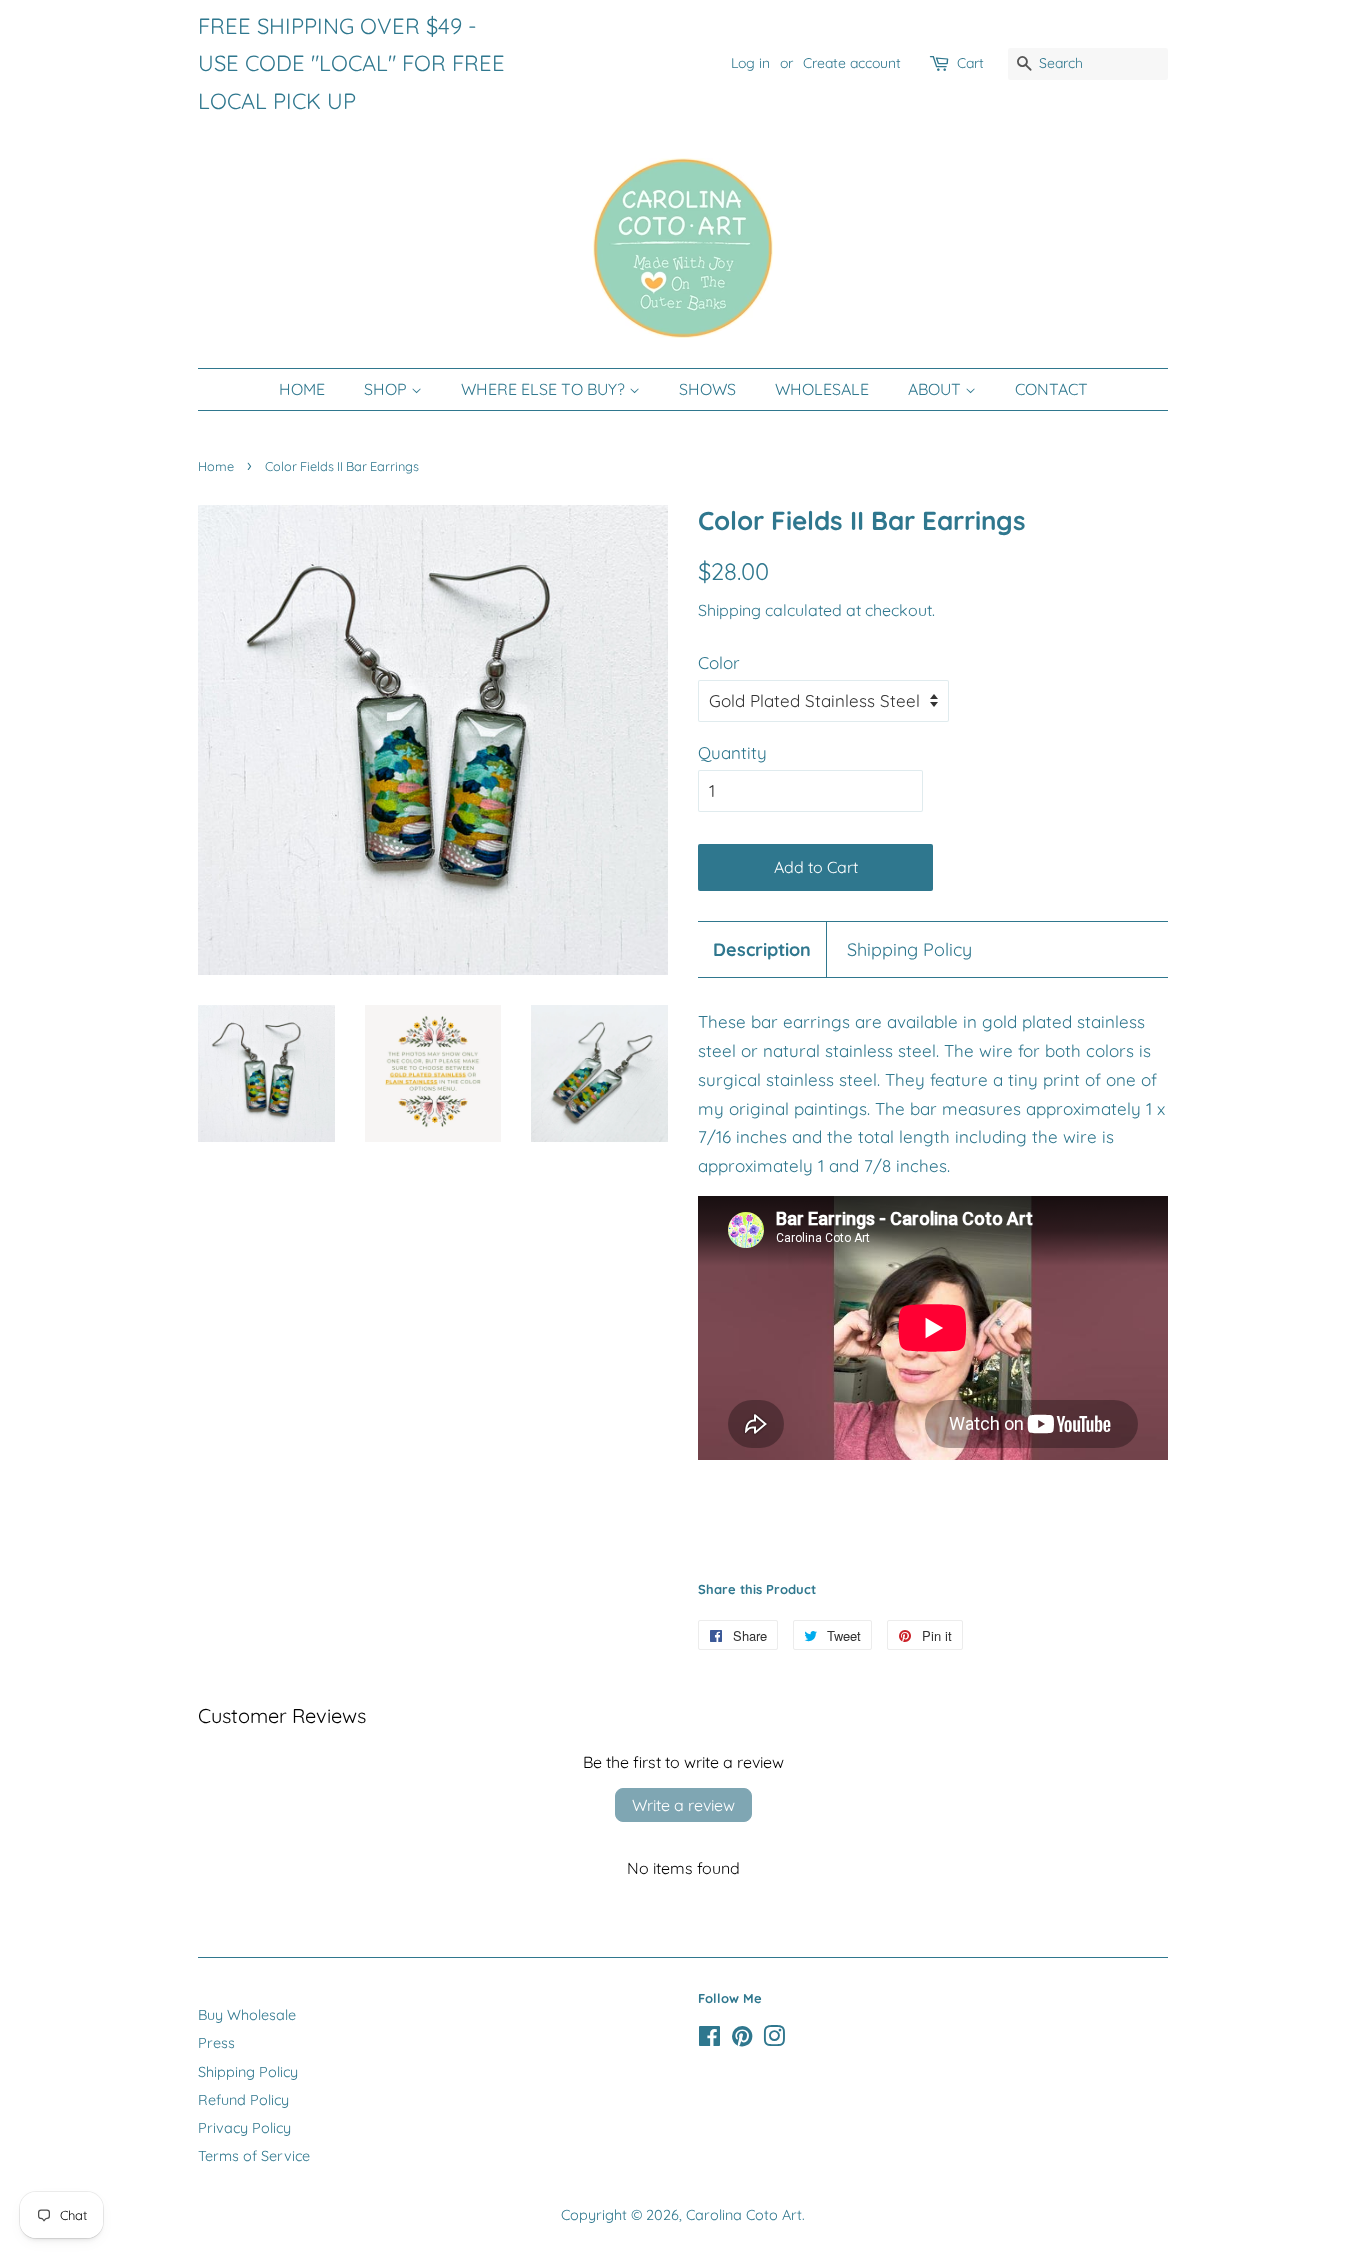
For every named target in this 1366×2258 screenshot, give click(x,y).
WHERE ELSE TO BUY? (545, 389)
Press (216, 2043)
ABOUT (936, 389)
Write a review (683, 1805)
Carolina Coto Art (744, 2215)
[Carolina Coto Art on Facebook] (709, 2040)
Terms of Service (254, 2156)
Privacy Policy (244, 2128)
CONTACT (1051, 389)
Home (216, 466)
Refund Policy (243, 2100)
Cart (970, 63)
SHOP (387, 389)
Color (719, 662)
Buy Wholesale (247, 2015)
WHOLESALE (822, 389)
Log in (750, 63)
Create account (852, 63)
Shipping (729, 610)
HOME (302, 389)
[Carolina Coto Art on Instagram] (774, 2040)
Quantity (732, 752)
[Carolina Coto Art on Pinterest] (742, 2040)
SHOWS (707, 389)
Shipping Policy (909, 949)
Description (762, 949)
